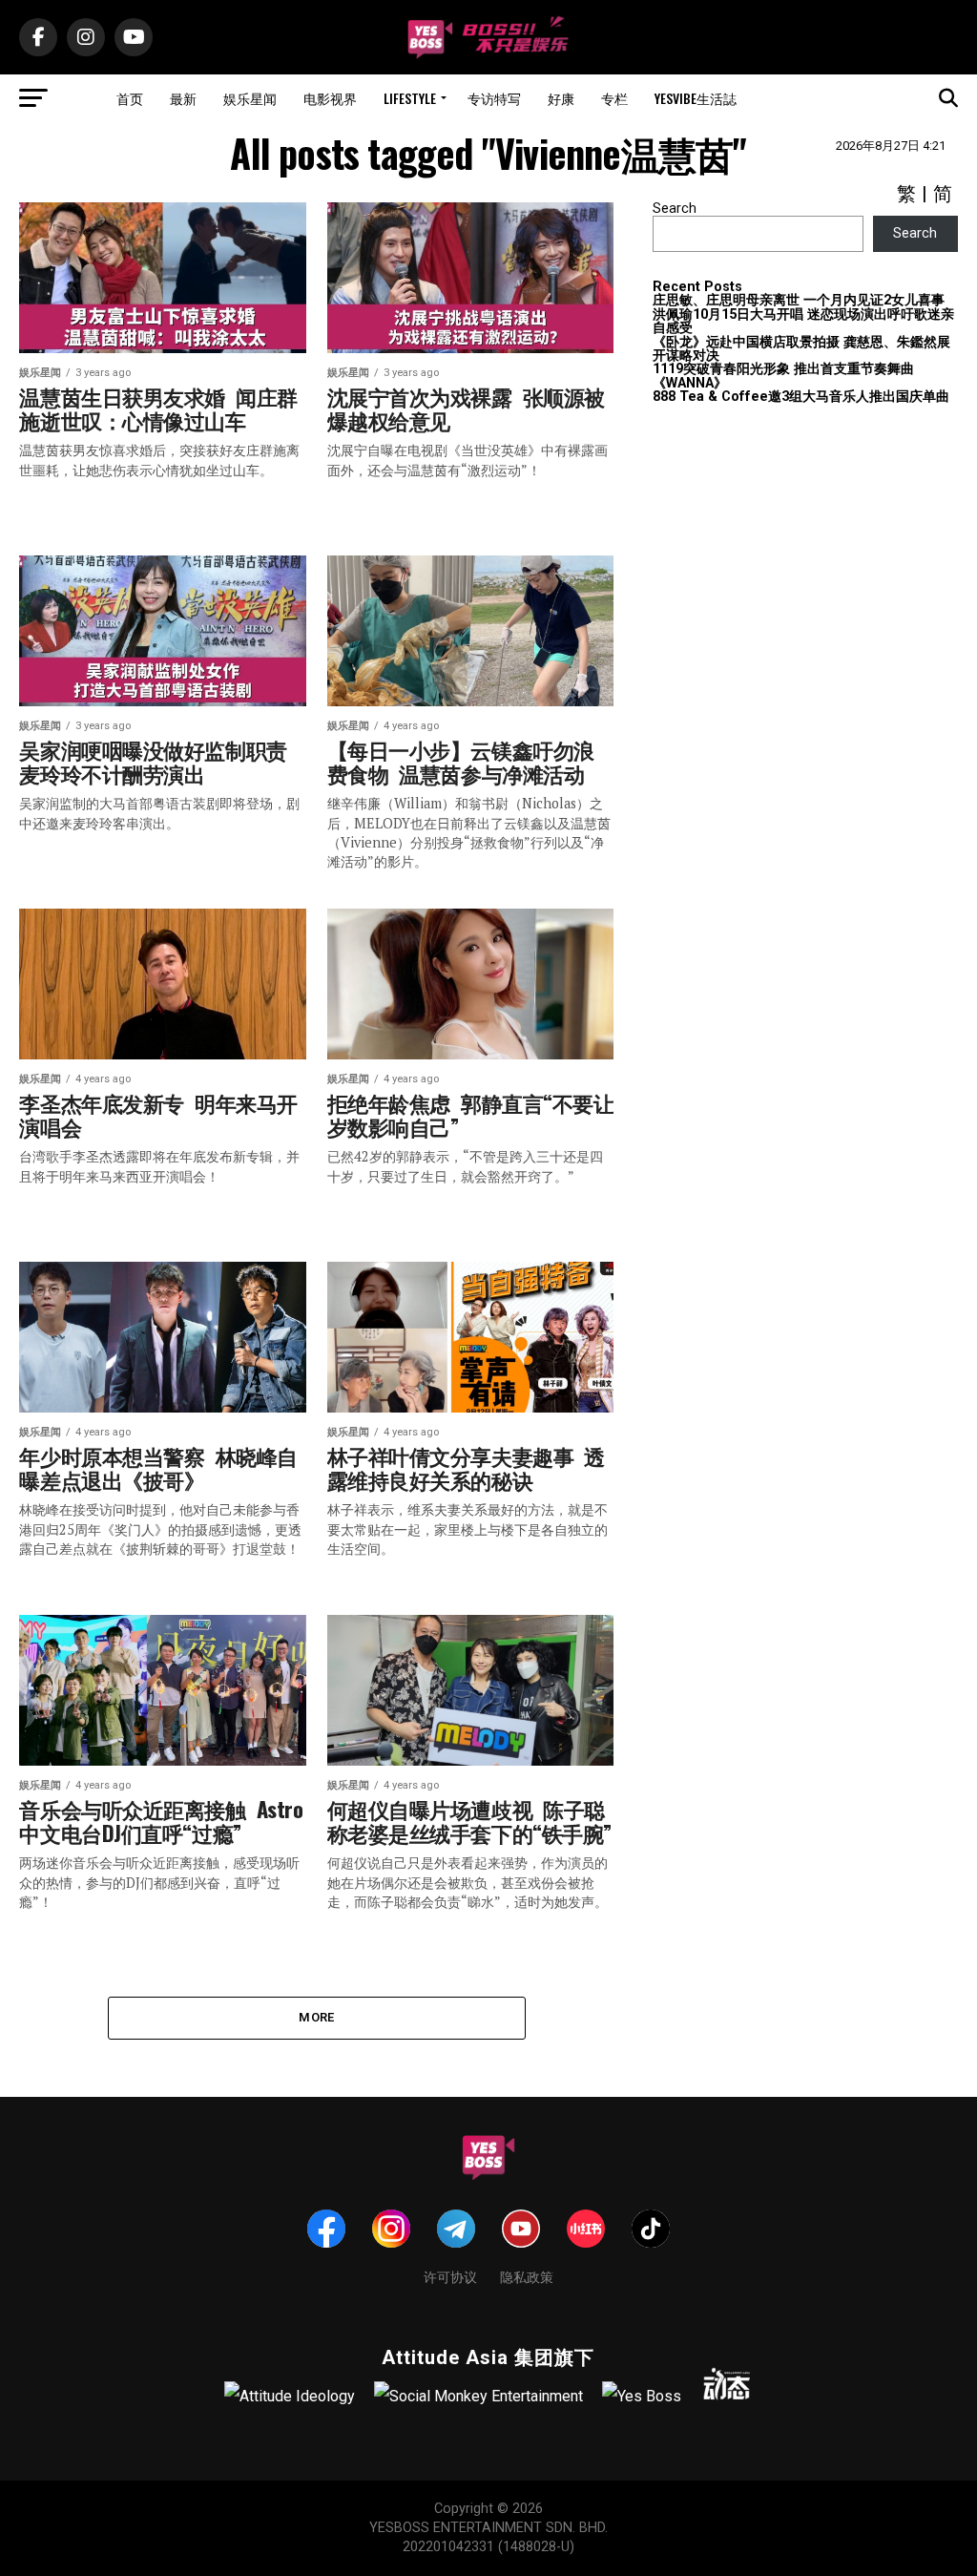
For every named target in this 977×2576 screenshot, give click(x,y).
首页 (130, 98)
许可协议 (450, 2276)
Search (675, 209)
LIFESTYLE (410, 98)
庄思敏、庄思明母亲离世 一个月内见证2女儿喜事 (799, 300)
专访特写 (494, 98)
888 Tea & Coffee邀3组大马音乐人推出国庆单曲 (801, 397)
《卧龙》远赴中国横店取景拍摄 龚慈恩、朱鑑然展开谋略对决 (801, 349)
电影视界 (330, 98)
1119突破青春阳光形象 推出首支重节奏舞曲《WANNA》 (783, 376)
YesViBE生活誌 (696, 98)
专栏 (614, 98)
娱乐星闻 (250, 98)
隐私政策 (527, 2276)
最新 (183, 98)
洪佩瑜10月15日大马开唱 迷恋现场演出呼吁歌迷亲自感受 (803, 321)
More (316, 2017)
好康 (561, 98)
